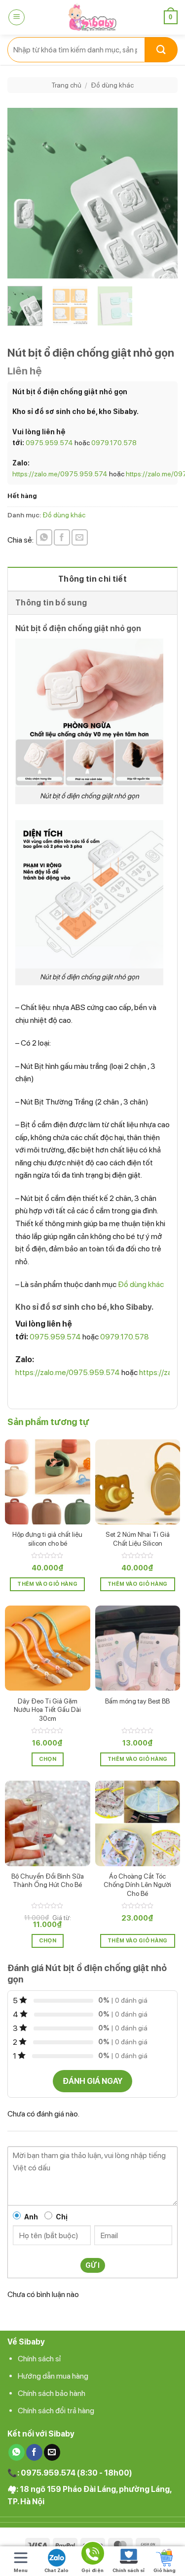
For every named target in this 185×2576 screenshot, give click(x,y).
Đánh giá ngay (92, 2081)
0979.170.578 (114, 443)
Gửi (92, 2265)
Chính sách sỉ (39, 2359)
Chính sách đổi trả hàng (56, 2411)
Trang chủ (66, 85)
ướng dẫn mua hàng (56, 2376)
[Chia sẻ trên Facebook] (62, 537)
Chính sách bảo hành (52, 2393)
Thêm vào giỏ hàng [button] (47, 1584)
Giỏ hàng (165, 2570)
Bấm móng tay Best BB (137, 1701)
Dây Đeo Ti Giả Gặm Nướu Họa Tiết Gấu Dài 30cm (47, 1710)
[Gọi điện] (92, 2555)
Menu (21, 2570)
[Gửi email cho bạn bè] (80, 537)
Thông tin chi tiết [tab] (92, 579)
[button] (17, 17)
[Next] (162, 193)
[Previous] (23, 193)
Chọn (48, 1759)
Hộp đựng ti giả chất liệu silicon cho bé (47, 1539)
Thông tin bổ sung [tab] (51, 603)
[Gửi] (161, 50)
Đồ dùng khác (112, 85)
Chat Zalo (56, 2570)
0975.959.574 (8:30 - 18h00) (76, 2473)
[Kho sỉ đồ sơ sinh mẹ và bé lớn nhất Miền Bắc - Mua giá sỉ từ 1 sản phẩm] (93, 17)
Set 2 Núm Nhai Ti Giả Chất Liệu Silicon (138, 1539)
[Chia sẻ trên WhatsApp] (44, 537)
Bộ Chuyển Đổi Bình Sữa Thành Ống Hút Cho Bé (48, 1881)
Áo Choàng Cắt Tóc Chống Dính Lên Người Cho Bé (137, 1885)
